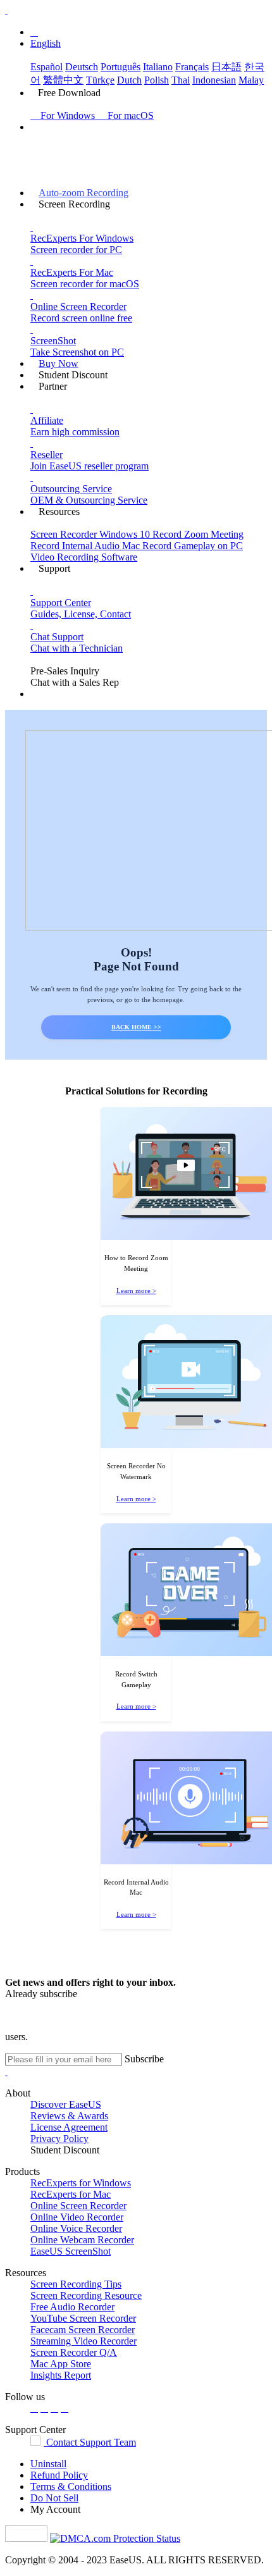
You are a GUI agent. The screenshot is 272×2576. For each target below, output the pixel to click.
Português (121, 67)
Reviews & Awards (69, 2116)
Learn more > (136, 1291)
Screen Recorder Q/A (74, 2352)
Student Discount (65, 2150)
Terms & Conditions (71, 2486)
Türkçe (100, 80)
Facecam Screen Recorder (83, 2330)
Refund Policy (59, 2475)
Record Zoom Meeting (198, 534)
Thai (181, 80)
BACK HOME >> (136, 1027)
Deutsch (82, 67)
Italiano (158, 67)
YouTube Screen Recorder (83, 2318)
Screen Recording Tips (76, 2284)
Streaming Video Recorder (83, 2341)
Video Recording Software (84, 557)
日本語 (226, 67)
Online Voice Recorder (76, 2228)
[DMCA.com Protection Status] (115, 2538)
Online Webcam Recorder (82, 2240)
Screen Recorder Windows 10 (91, 534)
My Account (55, 2509)
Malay (251, 80)
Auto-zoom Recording (83, 193)
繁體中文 (63, 80)
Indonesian (214, 80)
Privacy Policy (59, 2139)
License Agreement (69, 2127)
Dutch (129, 80)
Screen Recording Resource (86, 2295)
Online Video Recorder (77, 2217)
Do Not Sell (54, 2498)
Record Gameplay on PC (193, 546)
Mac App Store (61, 2364)
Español (46, 67)
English (46, 43)
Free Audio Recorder (72, 2307)
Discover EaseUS (66, 2104)
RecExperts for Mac (71, 2194)
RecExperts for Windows (81, 2183)
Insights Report (61, 2375)
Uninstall (48, 2464)
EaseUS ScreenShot (71, 2251)
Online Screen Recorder (78, 2206)
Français (192, 67)
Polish (157, 80)
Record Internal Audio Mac (86, 546)
